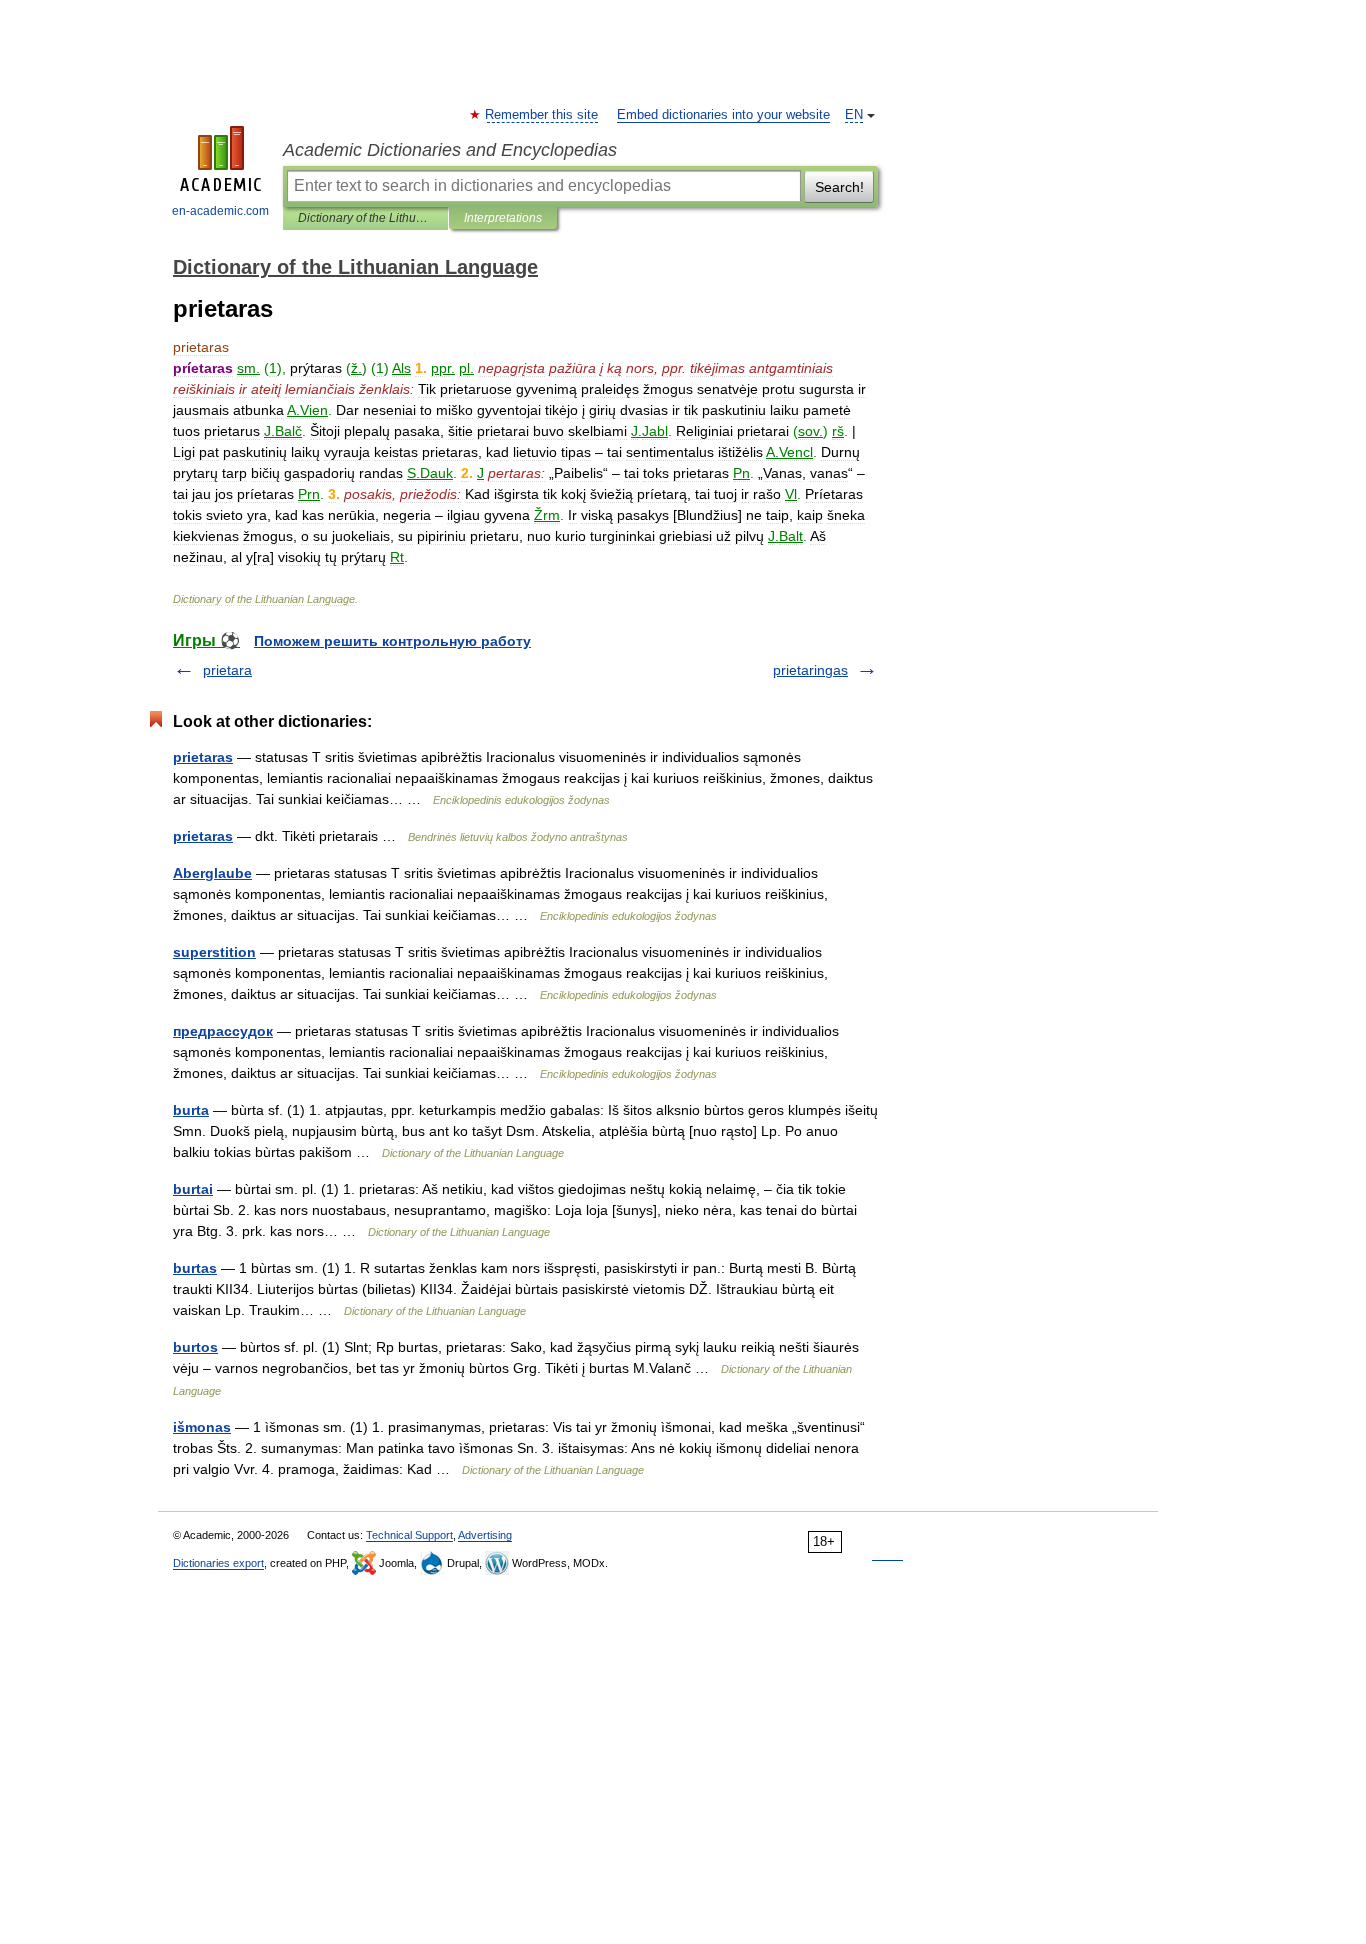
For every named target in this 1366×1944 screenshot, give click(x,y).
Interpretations (503, 218)
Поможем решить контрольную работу (392, 641)
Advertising (485, 1535)
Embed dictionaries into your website (723, 115)
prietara (227, 670)
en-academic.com (220, 211)
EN (854, 115)
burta (191, 1110)
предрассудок (223, 1031)
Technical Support (409, 1535)
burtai (193, 1189)
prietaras (203, 757)
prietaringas (810, 670)
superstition (214, 952)
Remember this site (542, 115)
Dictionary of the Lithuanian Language (365, 218)
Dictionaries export (218, 1563)
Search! (839, 187)
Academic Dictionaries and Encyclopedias (450, 150)
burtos (195, 1347)
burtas (195, 1268)
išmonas (202, 1427)
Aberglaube (212, 873)
